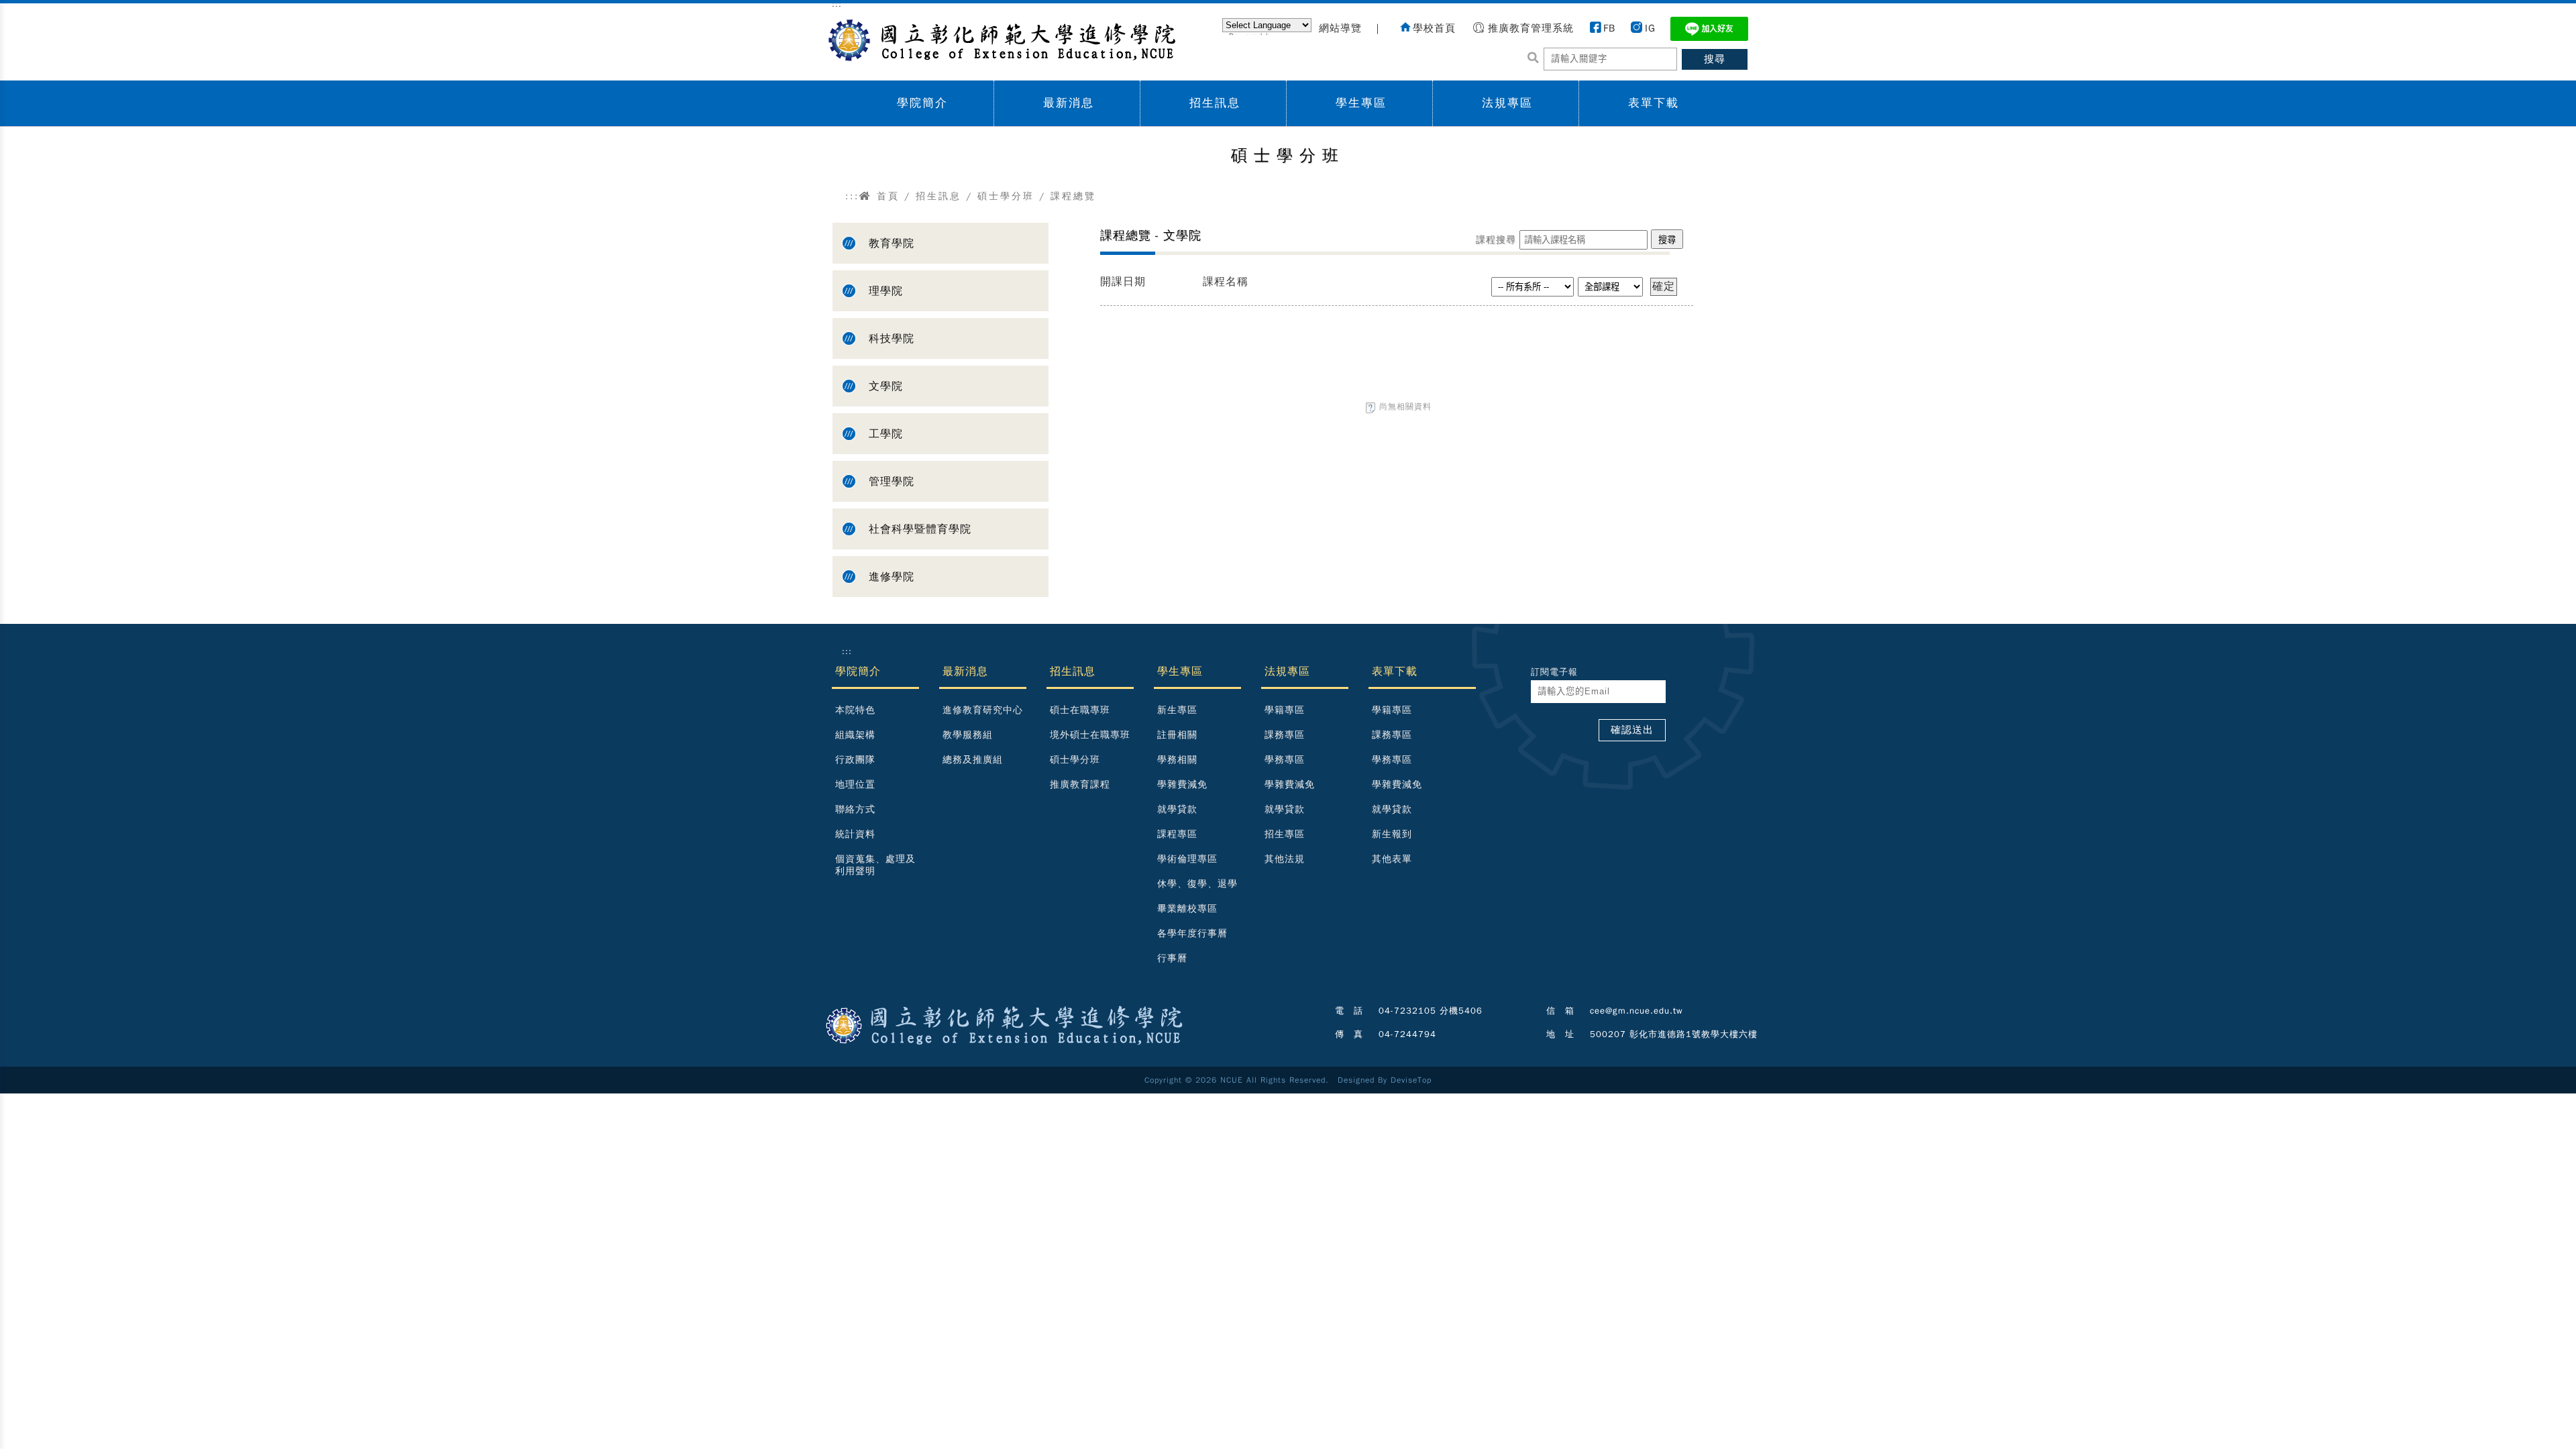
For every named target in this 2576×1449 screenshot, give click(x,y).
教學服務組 (968, 735)
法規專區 (1507, 103)
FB (1609, 28)
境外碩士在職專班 (1090, 735)
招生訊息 (1215, 103)
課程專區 (1177, 834)
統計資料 (855, 834)
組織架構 (855, 735)
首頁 (886, 196)
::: (852, 196)
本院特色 (855, 710)
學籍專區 (1285, 710)
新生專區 (1177, 710)
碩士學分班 (1006, 196)
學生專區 (1361, 103)
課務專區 (1285, 735)
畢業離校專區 (1187, 909)
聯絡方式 (855, 809)
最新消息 (1069, 103)
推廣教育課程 (1080, 785)
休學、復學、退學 (1197, 884)
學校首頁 (1434, 28)
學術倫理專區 (1187, 859)
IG (1650, 28)
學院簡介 (922, 103)
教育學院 (892, 244)
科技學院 (892, 339)
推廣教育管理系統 (1531, 28)
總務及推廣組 (973, 760)
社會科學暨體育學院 (920, 529)
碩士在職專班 (1080, 710)
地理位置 (855, 785)
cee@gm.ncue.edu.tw (1636, 1011)
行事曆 (1172, 958)
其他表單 (1392, 859)
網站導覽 (1340, 28)
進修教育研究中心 (983, 710)
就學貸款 (1177, 809)
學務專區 (1285, 760)
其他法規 (1285, 859)
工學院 (886, 434)
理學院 (886, 291)
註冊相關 (1177, 735)
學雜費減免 (1182, 785)
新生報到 (1392, 834)
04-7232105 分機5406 (1431, 1011)
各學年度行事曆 (1192, 933)
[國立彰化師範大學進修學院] (999, 38)
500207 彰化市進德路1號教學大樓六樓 (1674, 1034)
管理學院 (892, 482)
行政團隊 (855, 760)
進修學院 (892, 577)
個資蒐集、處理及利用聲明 (875, 865)
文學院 (886, 386)
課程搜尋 (1496, 240)
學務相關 (1177, 760)
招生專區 (1285, 834)
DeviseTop (1411, 1080)
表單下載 (1654, 103)
